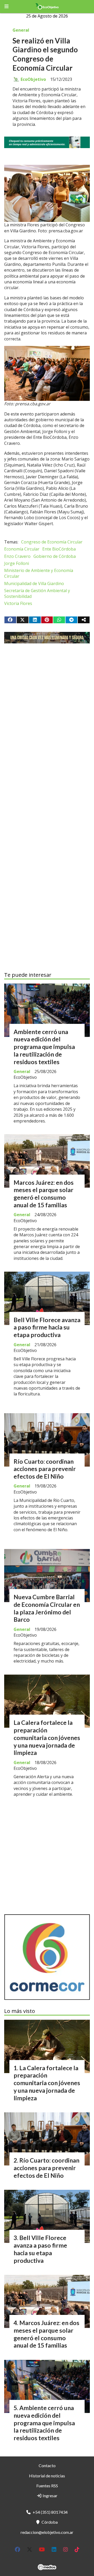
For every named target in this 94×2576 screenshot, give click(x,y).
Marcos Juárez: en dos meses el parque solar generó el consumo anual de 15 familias (44, 1194)
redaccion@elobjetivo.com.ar (47, 2532)
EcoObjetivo (33, 79)
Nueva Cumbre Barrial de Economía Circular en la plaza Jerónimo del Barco (47, 1608)
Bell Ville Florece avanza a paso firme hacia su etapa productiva (47, 1327)
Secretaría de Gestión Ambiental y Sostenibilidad (37, 593)
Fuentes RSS (47, 2486)
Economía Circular (22, 549)
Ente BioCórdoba (59, 549)
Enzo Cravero (17, 556)
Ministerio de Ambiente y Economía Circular (39, 573)
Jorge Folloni (17, 563)
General (21, 30)
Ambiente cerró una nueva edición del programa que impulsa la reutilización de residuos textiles (44, 1047)
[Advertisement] (47, 707)
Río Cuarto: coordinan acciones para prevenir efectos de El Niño (45, 1469)
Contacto (47, 2465)
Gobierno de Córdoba (55, 556)
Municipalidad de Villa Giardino (34, 583)
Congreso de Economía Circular (52, 542)
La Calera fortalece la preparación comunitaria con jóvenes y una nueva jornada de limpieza (47, 1738)
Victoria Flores (18, 603)
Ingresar (50, 2496)
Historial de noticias (47, 2476)
